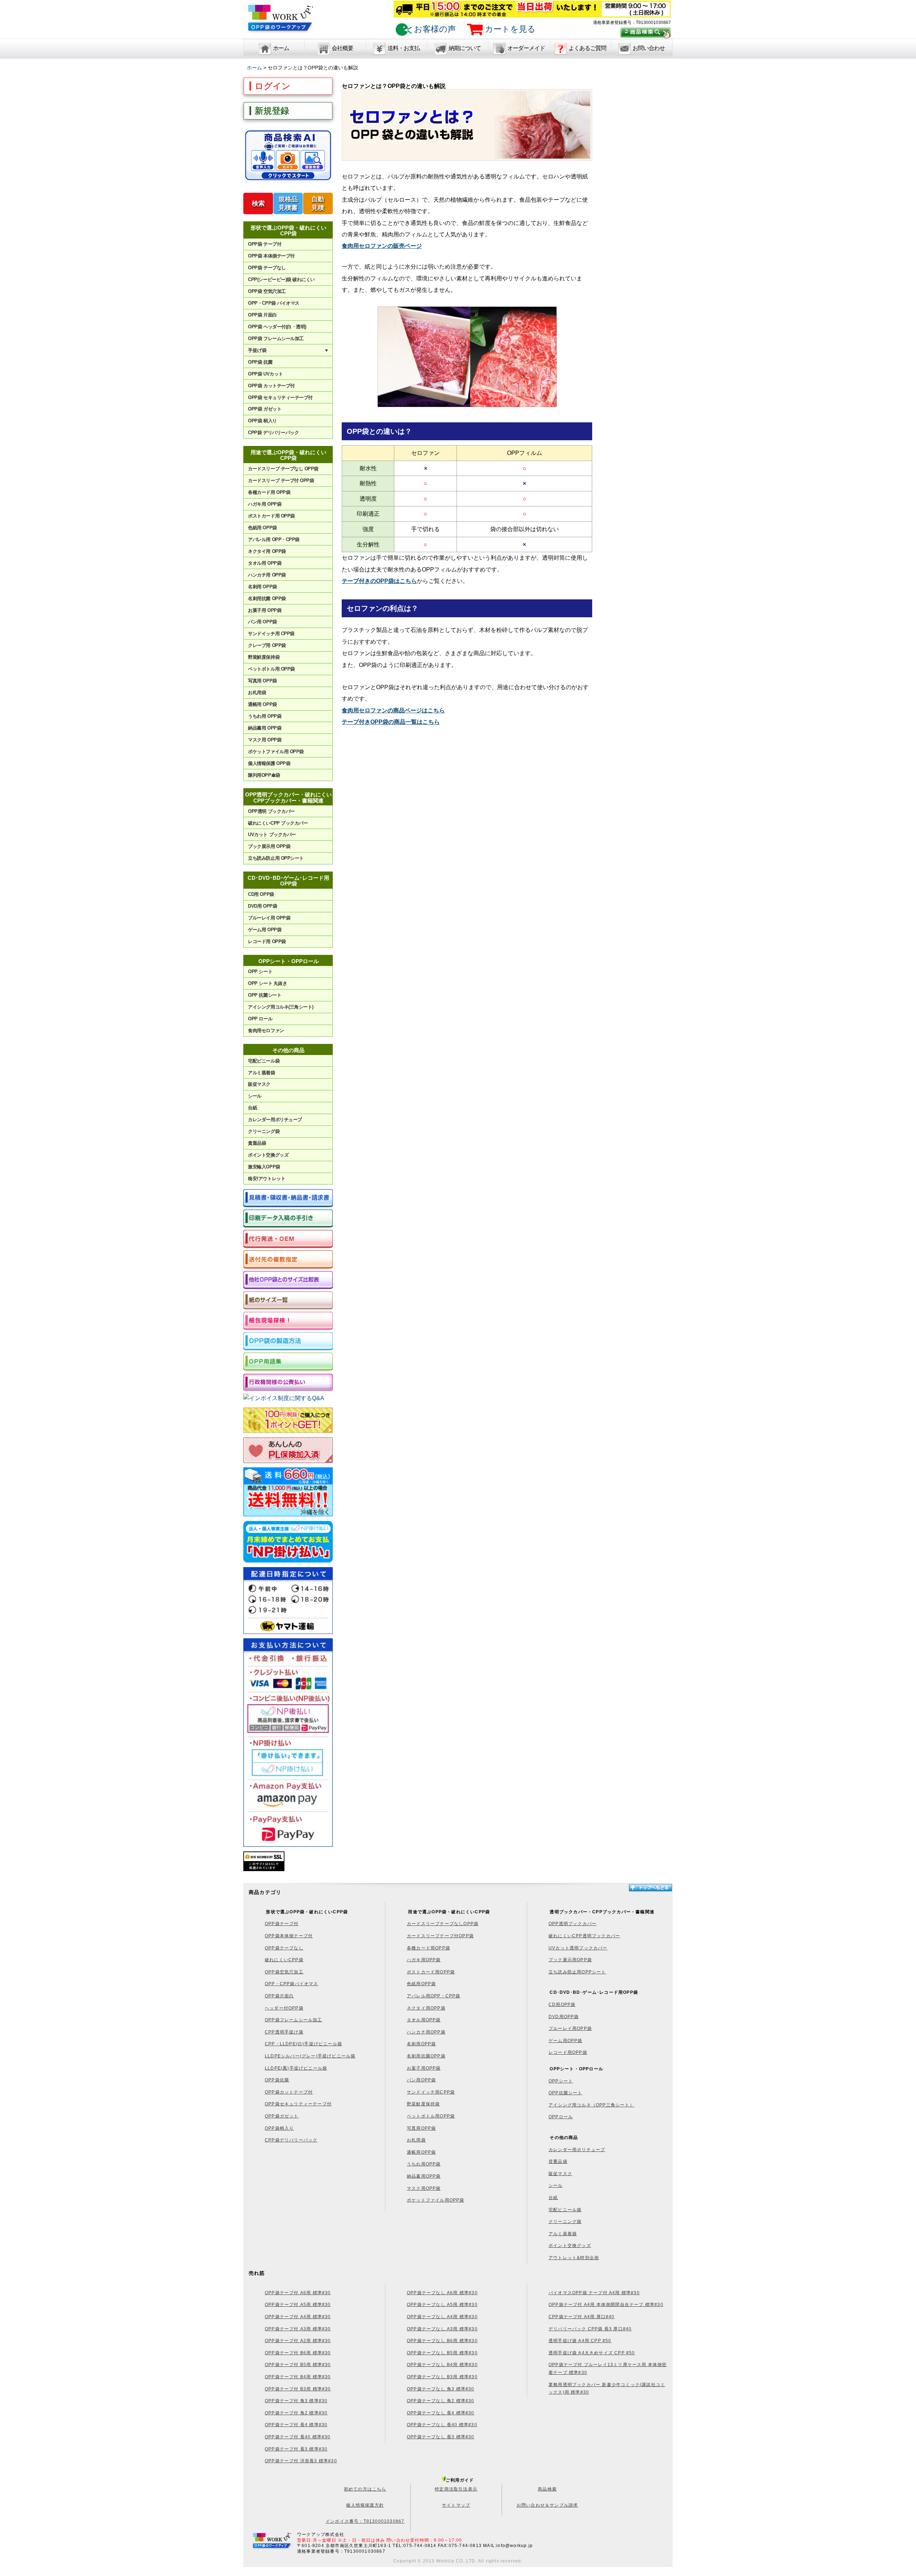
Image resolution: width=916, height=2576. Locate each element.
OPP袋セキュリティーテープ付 (298, 2104)
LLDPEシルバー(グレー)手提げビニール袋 (310, 2056)
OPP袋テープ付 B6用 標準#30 (298, 2353)
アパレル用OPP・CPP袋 (434, 1996)
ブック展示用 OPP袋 (269, 846)
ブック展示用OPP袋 (570, 1960)
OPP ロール (260, 1019)
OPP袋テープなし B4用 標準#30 (442, 2365)
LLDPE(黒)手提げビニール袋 (296, 2068)
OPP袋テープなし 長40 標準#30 (442, 2425)
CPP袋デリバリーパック (291, 2140)
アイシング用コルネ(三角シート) (281, 1007)
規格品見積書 (288, 203)
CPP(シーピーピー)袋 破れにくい (281, 279)
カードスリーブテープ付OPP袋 (440, 1936)
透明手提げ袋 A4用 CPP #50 (580, 2341)
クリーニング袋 (264, 1131)
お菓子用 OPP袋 (265, 610)
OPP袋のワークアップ (281, 22)
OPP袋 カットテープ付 (271, 386)
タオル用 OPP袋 (265, 563)
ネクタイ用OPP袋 (426, 2008)
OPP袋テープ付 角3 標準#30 (296, 2401)
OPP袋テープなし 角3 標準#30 (441, 2389)
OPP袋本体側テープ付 (289, 1936)
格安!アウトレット (267, 1179)
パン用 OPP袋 (262, 622)
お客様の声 (434, 29)
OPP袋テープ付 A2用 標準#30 (298, 2341)
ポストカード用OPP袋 (431, 1972)
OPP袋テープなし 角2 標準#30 (441, 2401)
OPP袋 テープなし (267, 268)
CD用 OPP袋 (261, 894)
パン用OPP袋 (421, 2080)
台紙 (252, 1108)
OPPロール (561, 2117)
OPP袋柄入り (279, 2128)
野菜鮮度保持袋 (264, 657)
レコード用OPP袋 (568, 2052)
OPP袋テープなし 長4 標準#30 (441, 2413)
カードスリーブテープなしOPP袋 (443, 1924)
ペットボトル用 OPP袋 (271, 669)
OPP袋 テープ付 (265, 244)
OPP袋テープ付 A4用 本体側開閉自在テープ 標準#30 (606, 2305)
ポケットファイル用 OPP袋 (276, 752)
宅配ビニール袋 (264, 1061)
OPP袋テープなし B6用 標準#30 (442, 2341)
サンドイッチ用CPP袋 (431, 2092)
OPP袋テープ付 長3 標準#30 (296, 2449)
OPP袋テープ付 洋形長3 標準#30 (301, 2461)
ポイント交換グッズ (268, 1155)
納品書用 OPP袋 (265, 728)
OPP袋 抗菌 (260, 362)
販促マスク (259, 1084)
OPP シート (260, 971)
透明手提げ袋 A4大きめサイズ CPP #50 (592, 2353)
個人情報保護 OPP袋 (269, 763)
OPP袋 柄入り (262, 421)
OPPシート (561, 2081)
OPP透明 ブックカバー (271, 811)
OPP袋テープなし (284, 1948)
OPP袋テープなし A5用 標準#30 (442, 2305)
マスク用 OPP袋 (265, 740)
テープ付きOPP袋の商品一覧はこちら (391, 722)
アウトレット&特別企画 (574, 2258)
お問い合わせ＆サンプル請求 (547, 2505)
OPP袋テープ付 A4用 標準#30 (298, 2317)
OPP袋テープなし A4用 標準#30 (442, 2317)
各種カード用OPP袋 (428, 1948)
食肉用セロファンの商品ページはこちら (393, 710)
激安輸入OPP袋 (264, 1167)
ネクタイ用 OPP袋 (267, 551)
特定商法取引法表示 (456, 2489)
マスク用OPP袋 (424, 2188)
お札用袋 (257, 693)
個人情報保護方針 (365, 2505)
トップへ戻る (650, 1888)
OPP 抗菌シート (265, 995)
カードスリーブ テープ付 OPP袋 (281, 480)
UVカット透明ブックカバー (578, 1948)
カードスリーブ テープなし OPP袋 (283, 469)
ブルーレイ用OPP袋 (570, 2028)
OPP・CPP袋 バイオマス (274, 303)
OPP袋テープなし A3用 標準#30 (442, 2329)
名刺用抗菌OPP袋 (426, 2056)
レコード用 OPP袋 (267, 941)
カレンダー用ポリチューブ (275, 1120)
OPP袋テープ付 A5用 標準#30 (298, 2305)
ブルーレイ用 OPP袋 (269, 918)
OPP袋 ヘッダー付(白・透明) (277, 327)
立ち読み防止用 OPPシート (276, 858)
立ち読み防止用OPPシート (577, 1972)
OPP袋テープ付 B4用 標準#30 (298, 2377)
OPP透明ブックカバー (572, 1924)
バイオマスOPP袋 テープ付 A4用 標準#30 (594, 2293)
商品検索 (547, 2489)
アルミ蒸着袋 (261, 1073)
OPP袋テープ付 (282, 1924)
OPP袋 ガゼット (265, 409)
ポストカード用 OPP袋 (271, 516)
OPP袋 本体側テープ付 (271, 256)
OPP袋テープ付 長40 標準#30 (298, 2437)
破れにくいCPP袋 (284, 1960)
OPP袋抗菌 (277, 2080)
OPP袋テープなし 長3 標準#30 (441, 2437)
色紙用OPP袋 (421, 1984)
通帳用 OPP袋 (262, 704)
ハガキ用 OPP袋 (265, 504)
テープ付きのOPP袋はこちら (379, 581)
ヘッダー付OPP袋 (284, 2008)
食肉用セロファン (266, 1031)
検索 (258, 203)
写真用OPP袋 (421, 2128)
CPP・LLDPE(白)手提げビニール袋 (303, 2044)
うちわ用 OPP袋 (265, 716)
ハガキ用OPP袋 (424, 1960)
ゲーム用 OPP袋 (265, 930)
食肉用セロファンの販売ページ (382, 246)
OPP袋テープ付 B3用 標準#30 (298, 2389)
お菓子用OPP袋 (424, 2068)
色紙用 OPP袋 (262, 528)
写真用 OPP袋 (262, 681)
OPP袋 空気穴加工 (267, 291)
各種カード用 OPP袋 (269, 492)
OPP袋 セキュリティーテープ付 (280, 398)
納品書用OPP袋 (424, 2176)
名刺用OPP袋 (421, 2044)
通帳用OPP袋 (421, 2152)
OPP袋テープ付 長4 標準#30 (296, 2425)
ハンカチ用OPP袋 (426, 2032)
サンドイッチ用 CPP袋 (271, 634)
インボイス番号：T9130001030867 (365, 2521)
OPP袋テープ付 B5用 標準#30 (298, 2365)
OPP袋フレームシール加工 (294, 2020)
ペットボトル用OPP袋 (431, 2116)
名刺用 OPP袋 (262, 587)
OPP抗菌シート (566, 2093)
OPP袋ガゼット (282, 2116)
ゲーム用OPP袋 (566, 2041)
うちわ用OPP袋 (424, 2164)
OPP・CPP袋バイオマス (292, 1984)
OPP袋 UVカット (265, 374)
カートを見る (509, 29)
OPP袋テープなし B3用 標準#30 (442, 2377)
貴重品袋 (257, 1143)
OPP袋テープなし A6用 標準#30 (442, 2293)
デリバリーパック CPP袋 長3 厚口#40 (590, 2329)
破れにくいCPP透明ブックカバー (584, 1936)
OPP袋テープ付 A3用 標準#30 (298, 2329)
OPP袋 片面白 (262, 315)
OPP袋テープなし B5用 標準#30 (442, 2353)
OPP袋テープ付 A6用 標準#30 (298, 2293)
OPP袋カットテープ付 (289, 2092)
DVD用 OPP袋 (262, 906)
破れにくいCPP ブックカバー (278, 823)
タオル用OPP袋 (424, 2020)
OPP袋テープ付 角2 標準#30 (296, 2413)
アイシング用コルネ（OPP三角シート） (591, 2105)
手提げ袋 (288, 350)
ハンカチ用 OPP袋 (267, 575)
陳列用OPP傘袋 (264, 775)
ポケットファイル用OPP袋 (436, 2200)
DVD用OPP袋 (564, 2017)
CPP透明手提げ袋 (284, 2032)
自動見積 (318, 203)
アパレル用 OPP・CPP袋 (274, 539)
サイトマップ (456, 2505)
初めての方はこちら (365, 2489)
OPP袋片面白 (279, 1996)
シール (255, 1096)
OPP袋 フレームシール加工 (276, 338)
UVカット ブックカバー (272, 835)
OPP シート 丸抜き (267, 983)
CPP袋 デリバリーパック (273, 433)
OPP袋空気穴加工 (284, 1972)
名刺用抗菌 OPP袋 (267, 598)
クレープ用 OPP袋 (267, 645)
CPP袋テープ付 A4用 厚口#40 (582, 2317)
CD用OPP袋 (562, 2005)
